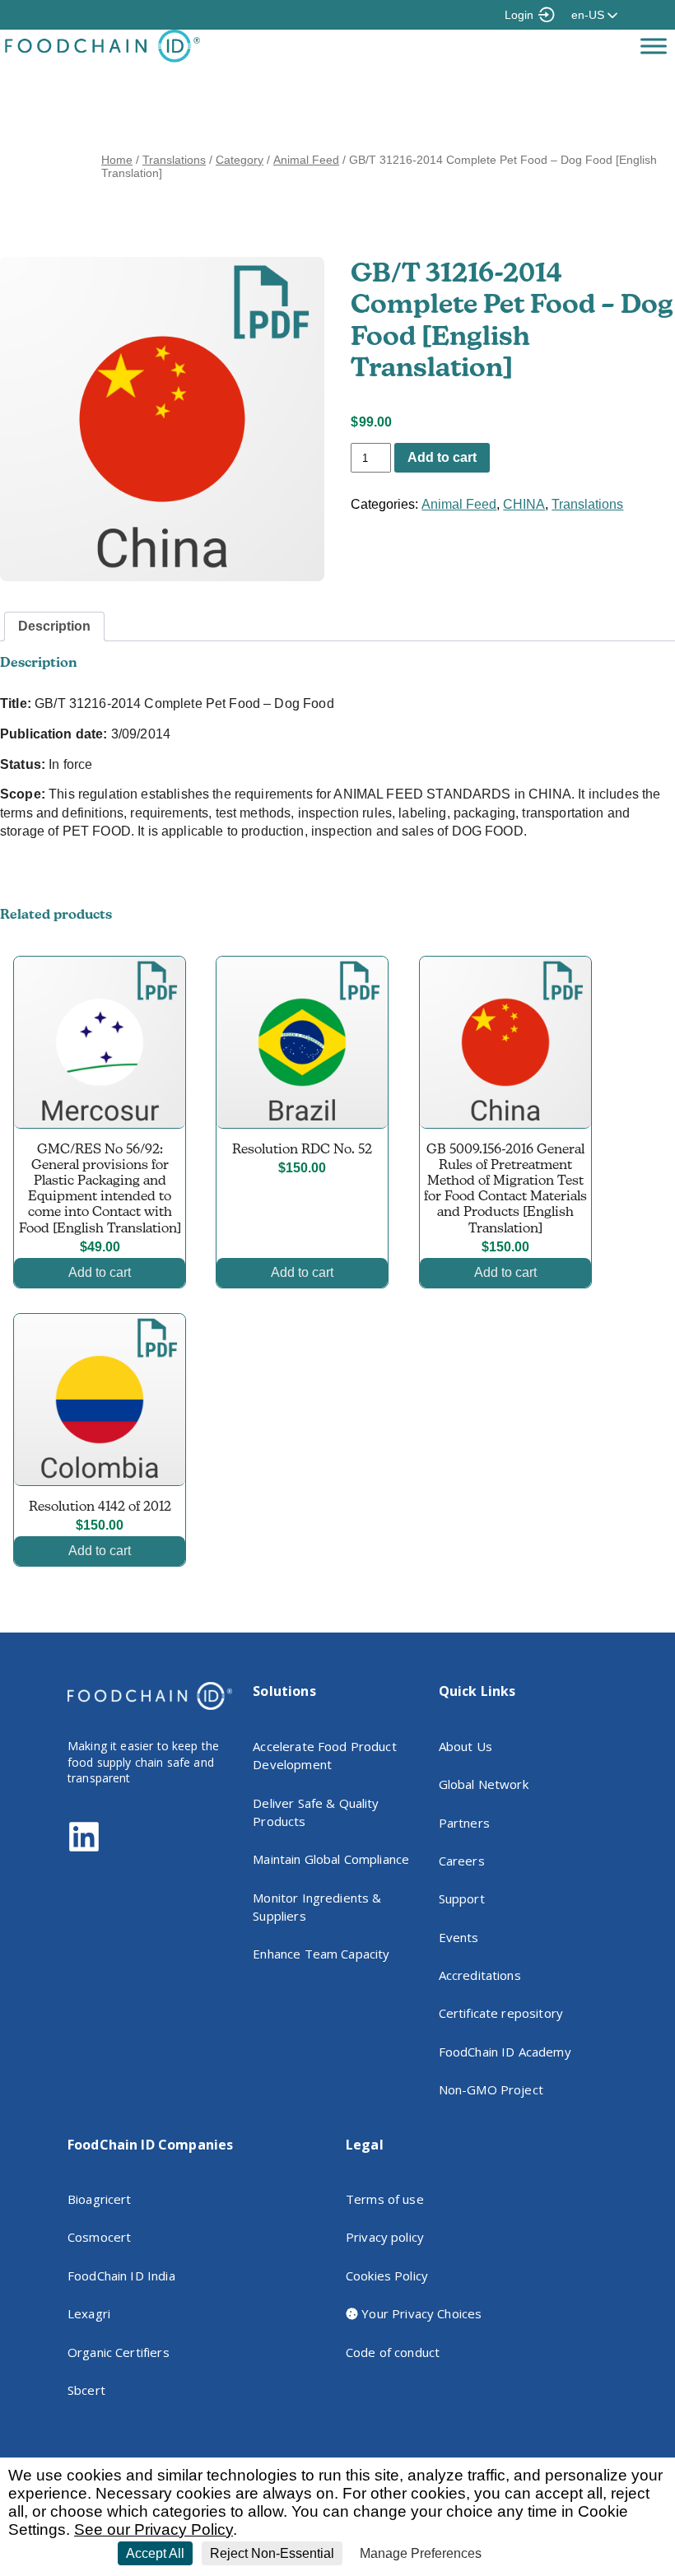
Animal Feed (306, 160)
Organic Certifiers (119, 2352)
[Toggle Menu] (654, 46)
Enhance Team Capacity (321, 1954)
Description (54, 626)
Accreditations (480, 1975)
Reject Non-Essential (272, 2553)
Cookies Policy (387, 2276)
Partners (464, 1823)
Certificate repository (501, 2013)
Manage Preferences (421, 2553)
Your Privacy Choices (420, 2313)
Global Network (484, 1784)
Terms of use (385, 2199)
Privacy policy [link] (528, 2554)
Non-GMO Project (491, 2089)
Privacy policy (385, 2237)
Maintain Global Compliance (331, 1859)
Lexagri (89, 2313)
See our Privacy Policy (154, 2529)
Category (240, 160)
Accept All (155, 2553)
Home (117, 160)
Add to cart (442, 457)
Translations (174, 160)
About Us (466, 1746)
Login (519, 15)
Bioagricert (100, 2199)
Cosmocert (99, 2237)
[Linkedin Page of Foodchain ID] (84, 1849)
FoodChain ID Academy (505, 2052)
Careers (462, 1861)
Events (459, 1937)
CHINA (524, 504)
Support (462, 1898)
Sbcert (86, 2390)
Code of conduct (393, 2352)
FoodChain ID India (121, 2276)
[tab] (54, 627)
